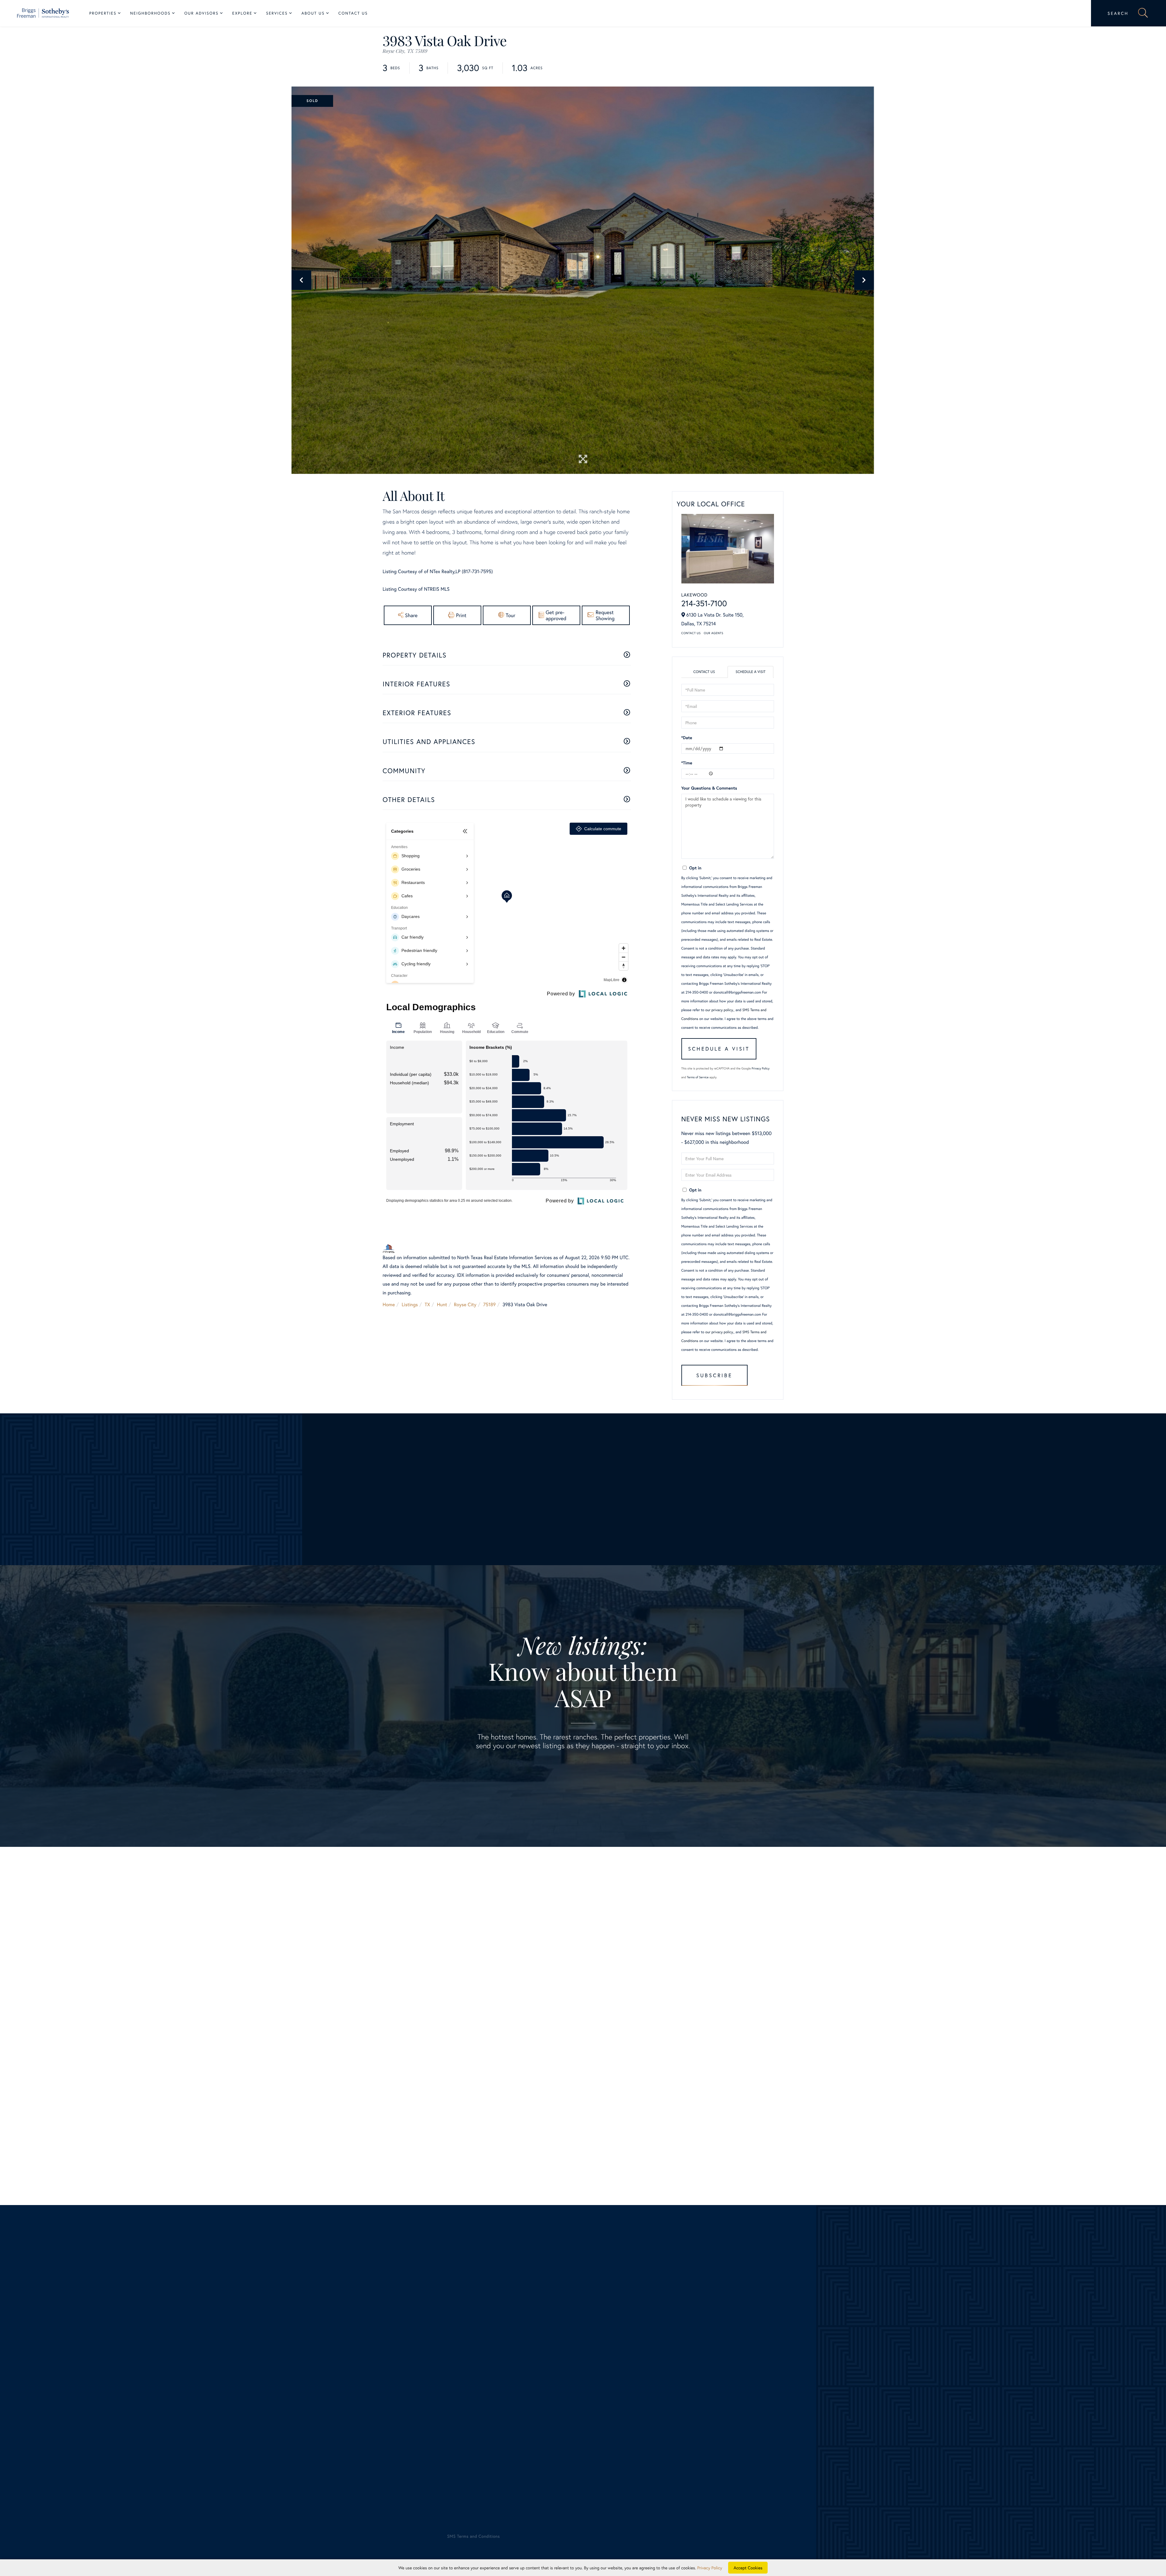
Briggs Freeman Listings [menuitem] (107, 2360)
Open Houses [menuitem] (96, 2439)
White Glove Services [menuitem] (612, 2386)
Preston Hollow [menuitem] (345, 2404)
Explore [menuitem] (242, 13)
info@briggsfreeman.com (218, 2316)
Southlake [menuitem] (340, 2413)
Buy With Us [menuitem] (602, 2377)
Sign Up (583, 1775)
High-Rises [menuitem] (93, 2404)
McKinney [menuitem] (340, 2386)
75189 (489, 1305)
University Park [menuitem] (345, 2421)
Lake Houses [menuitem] (95, 2421)
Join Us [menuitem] (841, 2377)
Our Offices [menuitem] (845, 2386)
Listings (410, 1305)
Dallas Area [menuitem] (94, 2377)
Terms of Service (698, 1077)
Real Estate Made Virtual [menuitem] (609, 2439)
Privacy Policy (761, 1068)
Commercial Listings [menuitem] (103, 2430)
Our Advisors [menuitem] (201, 13)
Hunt (442, 1305)
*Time (687, 763)
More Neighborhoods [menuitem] (352, 2430)
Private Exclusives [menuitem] (602, 2395)
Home (389, 1305)
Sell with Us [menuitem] (596, 2360)
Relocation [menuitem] (594, 2404)
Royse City (465, 1305)
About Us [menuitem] (313, 13)
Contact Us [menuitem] (353, 13)
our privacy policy (719, 1010)
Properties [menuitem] (103, 13)
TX (428, 1305)
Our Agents (714, 633)
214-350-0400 (119, 2316)
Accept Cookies (748, 2568)
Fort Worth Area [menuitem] (99, 2386)
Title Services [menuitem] (597, 2430)
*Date (687, 737)
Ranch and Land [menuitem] (98, 2413)
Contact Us (691, 633)
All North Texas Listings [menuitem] (107, 2369)
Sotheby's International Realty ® (102, 2500)
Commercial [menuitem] (596, 2413)
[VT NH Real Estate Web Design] (1062, 2542)
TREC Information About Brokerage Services (176, 2512)
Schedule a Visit (750, 672)
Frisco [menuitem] (336, 2360)
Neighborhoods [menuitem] (150, 13)
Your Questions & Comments (709, 788)
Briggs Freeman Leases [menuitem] (106, 2457)
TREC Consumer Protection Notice (109, 2512)
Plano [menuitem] (335, 2395)
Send (681, 2143)
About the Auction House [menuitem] (860, 2413)
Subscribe (714, 1375)
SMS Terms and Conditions (513, 2133)
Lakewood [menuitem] (340, 2377)
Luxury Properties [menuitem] (100, 2395)
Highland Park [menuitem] (344, 2369)
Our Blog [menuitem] (842, 2395)
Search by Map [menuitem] (97, 2448)
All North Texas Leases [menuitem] (106, 2465)
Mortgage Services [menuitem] (603, 2421)
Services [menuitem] (277, 13)
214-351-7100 (704, 603)
